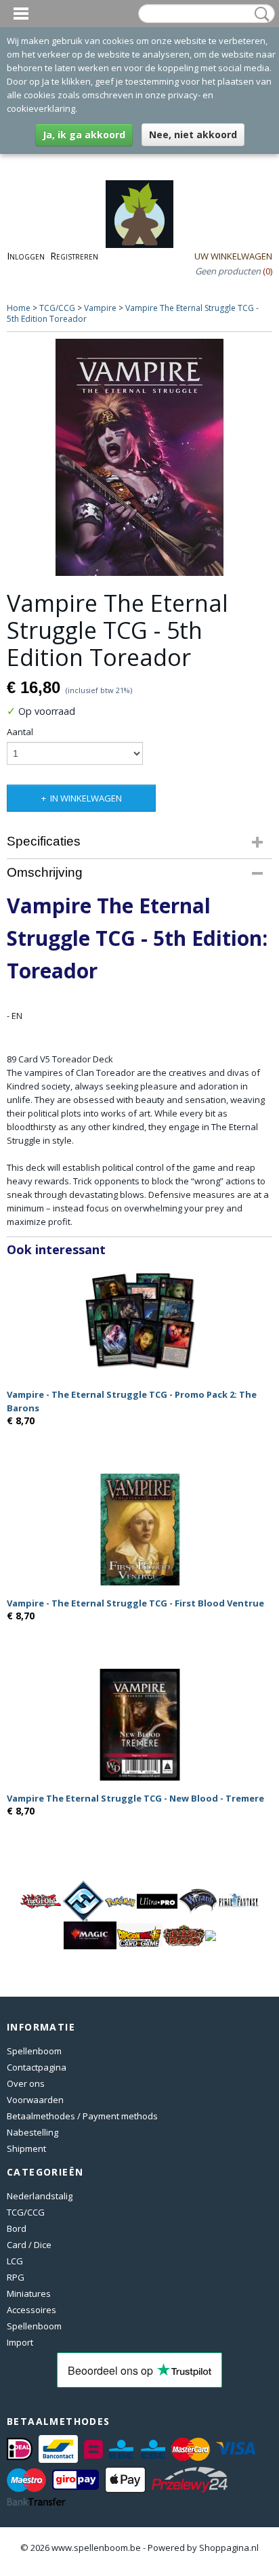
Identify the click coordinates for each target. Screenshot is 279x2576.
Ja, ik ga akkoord (84, 134)
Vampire (100, 308)
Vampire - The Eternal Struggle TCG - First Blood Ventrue (135, 1603)
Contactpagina (37, 2067)
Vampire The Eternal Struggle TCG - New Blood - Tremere (135, 1798)
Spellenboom (34, 2051)
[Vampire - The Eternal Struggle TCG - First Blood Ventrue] (139, 1530)
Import (20, 2342)
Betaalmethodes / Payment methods (82, 2116)
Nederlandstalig (40, 2196)
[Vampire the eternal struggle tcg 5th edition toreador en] (139, 457)
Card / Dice (29, 2245)
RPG (16, 2277)
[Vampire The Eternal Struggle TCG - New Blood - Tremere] (139, 1725)
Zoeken (259, 14)
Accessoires (31, 2310)
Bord (17, 2228)
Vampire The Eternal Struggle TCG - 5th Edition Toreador (133, 313)
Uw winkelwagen (233, 256)
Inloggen (26, 256)
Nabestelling (33, 2132)
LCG (15, 2261)
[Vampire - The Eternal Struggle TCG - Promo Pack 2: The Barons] (139, 1321)
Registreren (74, 256)
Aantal (20, 732)
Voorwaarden (35, 2100)
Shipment (26, 2148)
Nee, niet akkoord (193, 134)
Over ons (26, 2083)
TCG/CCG (57, 308)
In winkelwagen (86, 798)
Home (19, 308)
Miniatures (29, 2293)
